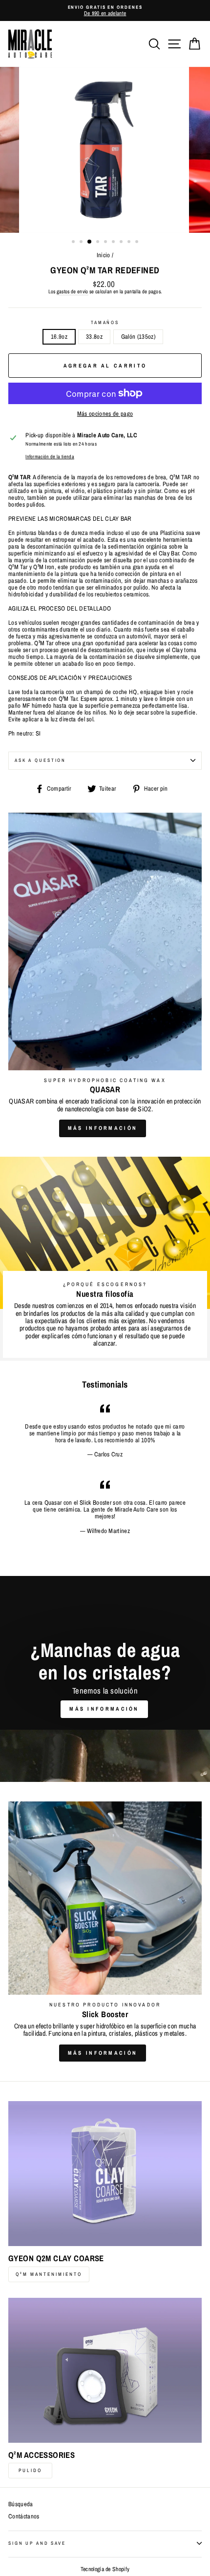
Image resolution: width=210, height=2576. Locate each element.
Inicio (104, 255)
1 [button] (74, 243)
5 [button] (106, 243)
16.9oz (59, 337)
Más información (103, 1128)
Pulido (30, 2470)
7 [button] (122, 243)
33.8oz (94, 337)
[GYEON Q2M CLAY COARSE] (105, 2174)
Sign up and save (37, 2543)
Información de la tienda (50, 457)
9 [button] (138, 243)
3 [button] (90, 242)
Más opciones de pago (105, 414)
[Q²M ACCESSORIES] (105, 2370)
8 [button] (130, 243)
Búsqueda (21, 2504)
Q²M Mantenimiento (49, 2274)
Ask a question (40, 760)
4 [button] (99, 243)
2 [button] (82, 243)
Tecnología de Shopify (105, 2569)
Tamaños (105, 323)
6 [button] (114, 243)
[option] (105, 10)
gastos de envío (73, 292)
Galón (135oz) (138, 337)
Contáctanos (24, 2516)
